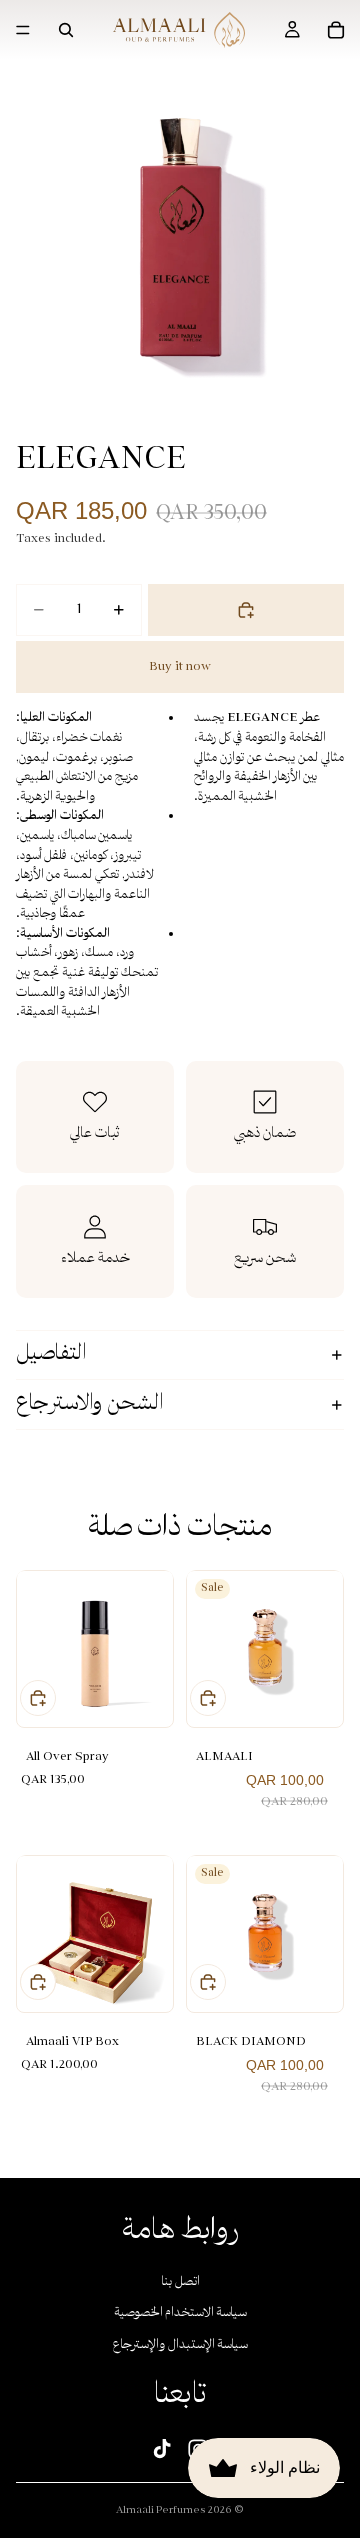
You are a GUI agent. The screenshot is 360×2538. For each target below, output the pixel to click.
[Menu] (23, 30)
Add (38, 1698)
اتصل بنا (180, 2281)
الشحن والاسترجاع (89, 1404)
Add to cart (246, 610)
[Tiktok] (162, 2448)
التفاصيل (51, 1354)
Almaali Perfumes (161, 2510)
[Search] (66, 30)
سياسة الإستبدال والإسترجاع (180, 2345)
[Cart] (336, 30)
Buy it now (180, 667)
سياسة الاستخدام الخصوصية (180, 2313)
